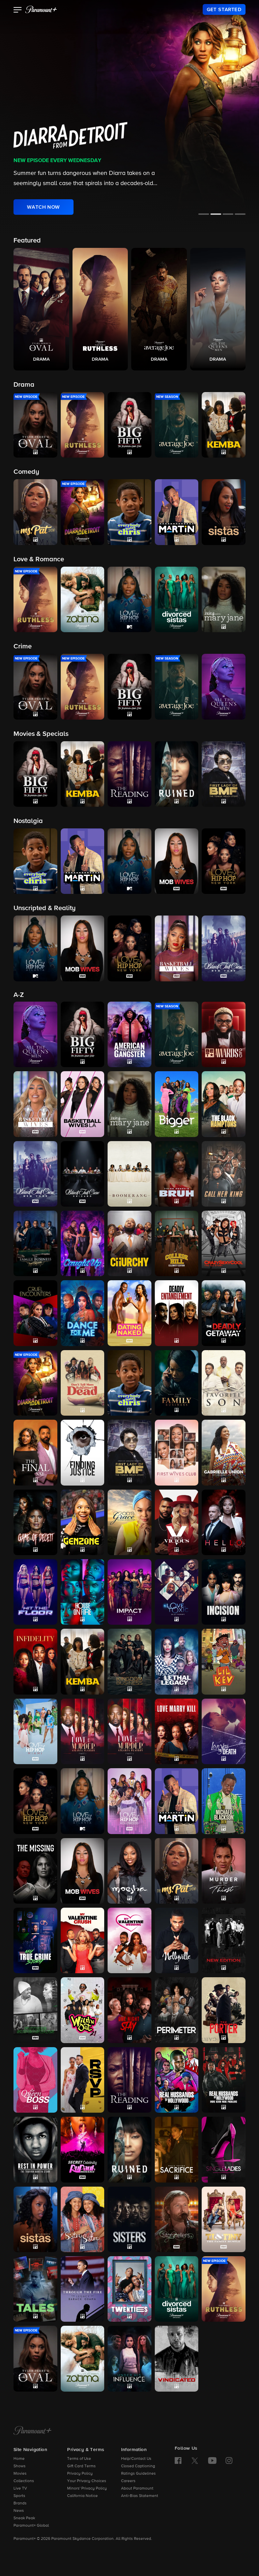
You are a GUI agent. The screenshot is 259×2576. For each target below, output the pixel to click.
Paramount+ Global (31, 2526)
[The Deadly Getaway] (224, 1313)
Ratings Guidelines (138, 2474)
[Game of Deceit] (35, 1522)
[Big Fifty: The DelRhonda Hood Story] (83, 1034)
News (19, 2511)
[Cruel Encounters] (35, 1313)
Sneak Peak (24, 2518)
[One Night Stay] (129, 2010)
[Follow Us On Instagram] (229, 2461)
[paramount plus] (41, 9)
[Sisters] (129, 2219)
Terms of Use (79, 2459)
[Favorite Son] (224, 1383)
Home (19, 2459)
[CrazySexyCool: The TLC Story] (224, 1243)
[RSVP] (83, 2080)
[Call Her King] (224, 1174)
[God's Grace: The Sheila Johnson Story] (129, 1522)
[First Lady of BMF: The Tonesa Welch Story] (129, 1452)
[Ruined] (129, 2149)
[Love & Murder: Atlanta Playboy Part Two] (129, 1731)
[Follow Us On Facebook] (178, 2461)
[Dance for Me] (83, 1313)
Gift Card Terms (81, 2466)
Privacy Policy (80, 2474)
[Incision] (224, 1592)
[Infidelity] (35, 1661)
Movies (20, 2474)
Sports (19, 2496)
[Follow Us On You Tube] (212, 2461)
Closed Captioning (138, 2466)
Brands (20, 2503)
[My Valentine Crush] (83, 1940)
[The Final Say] (35, 1452)
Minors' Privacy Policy (87, 2489)
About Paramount (137, 2489)
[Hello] (224, 1522)
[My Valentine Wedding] (129, 1940)
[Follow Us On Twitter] (195, 2460)
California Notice (82, 2496)
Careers (128, 2481)
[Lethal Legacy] (177, 1661)
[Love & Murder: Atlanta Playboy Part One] (83, 1731)
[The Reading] (129, 2080)
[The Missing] (35, 1871)
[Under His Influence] (129, 2359)
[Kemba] (83, 1661)
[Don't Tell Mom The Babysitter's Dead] (83, 1383)
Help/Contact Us (136, 2459)
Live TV (20, 2489)
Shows (20, 2466)
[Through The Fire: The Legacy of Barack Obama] (83, 2289)
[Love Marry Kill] (177, 1731)
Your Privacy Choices (87, 2481)
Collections (24, 2481)
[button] (18, 10)
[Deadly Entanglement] (177, 1313)
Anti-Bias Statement (140, 2496)
